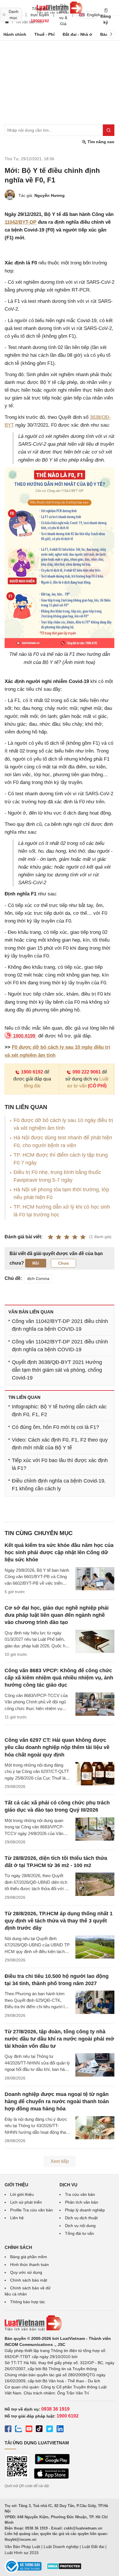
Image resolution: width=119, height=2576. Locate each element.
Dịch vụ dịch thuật (81, 2218)
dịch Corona (38, 1278)
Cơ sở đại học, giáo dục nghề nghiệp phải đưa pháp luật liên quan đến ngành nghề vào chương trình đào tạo (57, 1615)
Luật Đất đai (93, 2547)
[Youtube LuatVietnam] (29, 2430)
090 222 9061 (87, 1072)
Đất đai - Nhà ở (77, 34)
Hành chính (15, 34)
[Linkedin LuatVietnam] (60, 2430)
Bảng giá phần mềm (29, 2257)
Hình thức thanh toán (29, 2265)
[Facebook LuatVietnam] (8, 2430)
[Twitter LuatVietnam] (50, 2430)
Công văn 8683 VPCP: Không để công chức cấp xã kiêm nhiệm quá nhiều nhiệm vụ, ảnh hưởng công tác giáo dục (59, 1678)
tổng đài (32, 1086)
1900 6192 (32, 1072)
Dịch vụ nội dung (80, 2226)
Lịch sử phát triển (26, 2202)
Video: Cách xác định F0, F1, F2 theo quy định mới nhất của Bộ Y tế (60, 1444)
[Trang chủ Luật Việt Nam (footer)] (59, 2323)
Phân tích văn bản (82, 2202)
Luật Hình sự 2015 (22, 2553)
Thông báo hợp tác (28, 2302)
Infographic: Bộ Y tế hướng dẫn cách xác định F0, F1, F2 (59, 1411)
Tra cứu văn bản (80, 2194)
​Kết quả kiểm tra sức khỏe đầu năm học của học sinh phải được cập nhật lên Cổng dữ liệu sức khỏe (59, 1552)
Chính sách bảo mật (29, 2280)
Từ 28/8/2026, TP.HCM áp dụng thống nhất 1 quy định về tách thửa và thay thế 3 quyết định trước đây (59, 1921)
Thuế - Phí (44, 34)
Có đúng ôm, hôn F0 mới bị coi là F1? (55, 1427)
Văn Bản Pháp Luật (22, 2547)
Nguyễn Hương (50, 195)
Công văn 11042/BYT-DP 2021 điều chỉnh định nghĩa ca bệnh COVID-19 (60, 1325)
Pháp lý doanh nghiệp (85, 2210)
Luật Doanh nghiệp (61, 2547)
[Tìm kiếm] (109, 130)
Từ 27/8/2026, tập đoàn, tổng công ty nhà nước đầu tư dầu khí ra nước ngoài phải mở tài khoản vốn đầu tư (59, 2039)
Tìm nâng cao (100, 142)
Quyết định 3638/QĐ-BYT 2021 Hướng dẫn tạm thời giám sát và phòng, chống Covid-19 (57, 1370)
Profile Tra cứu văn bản (31, 2210)
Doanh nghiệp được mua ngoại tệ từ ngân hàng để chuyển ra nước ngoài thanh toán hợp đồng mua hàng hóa (57, 2101)
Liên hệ (17, 2218)
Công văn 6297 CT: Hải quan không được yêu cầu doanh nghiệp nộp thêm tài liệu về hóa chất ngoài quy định (57, 1747)
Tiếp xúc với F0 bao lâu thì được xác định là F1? (60, 1464)
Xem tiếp (60, 2161)
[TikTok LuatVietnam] (39, 2430)
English (92, 15)
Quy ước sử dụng (26, 2272)
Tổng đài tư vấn (79, 2233)
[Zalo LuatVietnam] (18, 2430)
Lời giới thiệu (22, 2194)
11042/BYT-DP (21, 222)
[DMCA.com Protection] (64, 2568)
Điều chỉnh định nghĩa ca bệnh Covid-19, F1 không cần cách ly (59, 1485)
